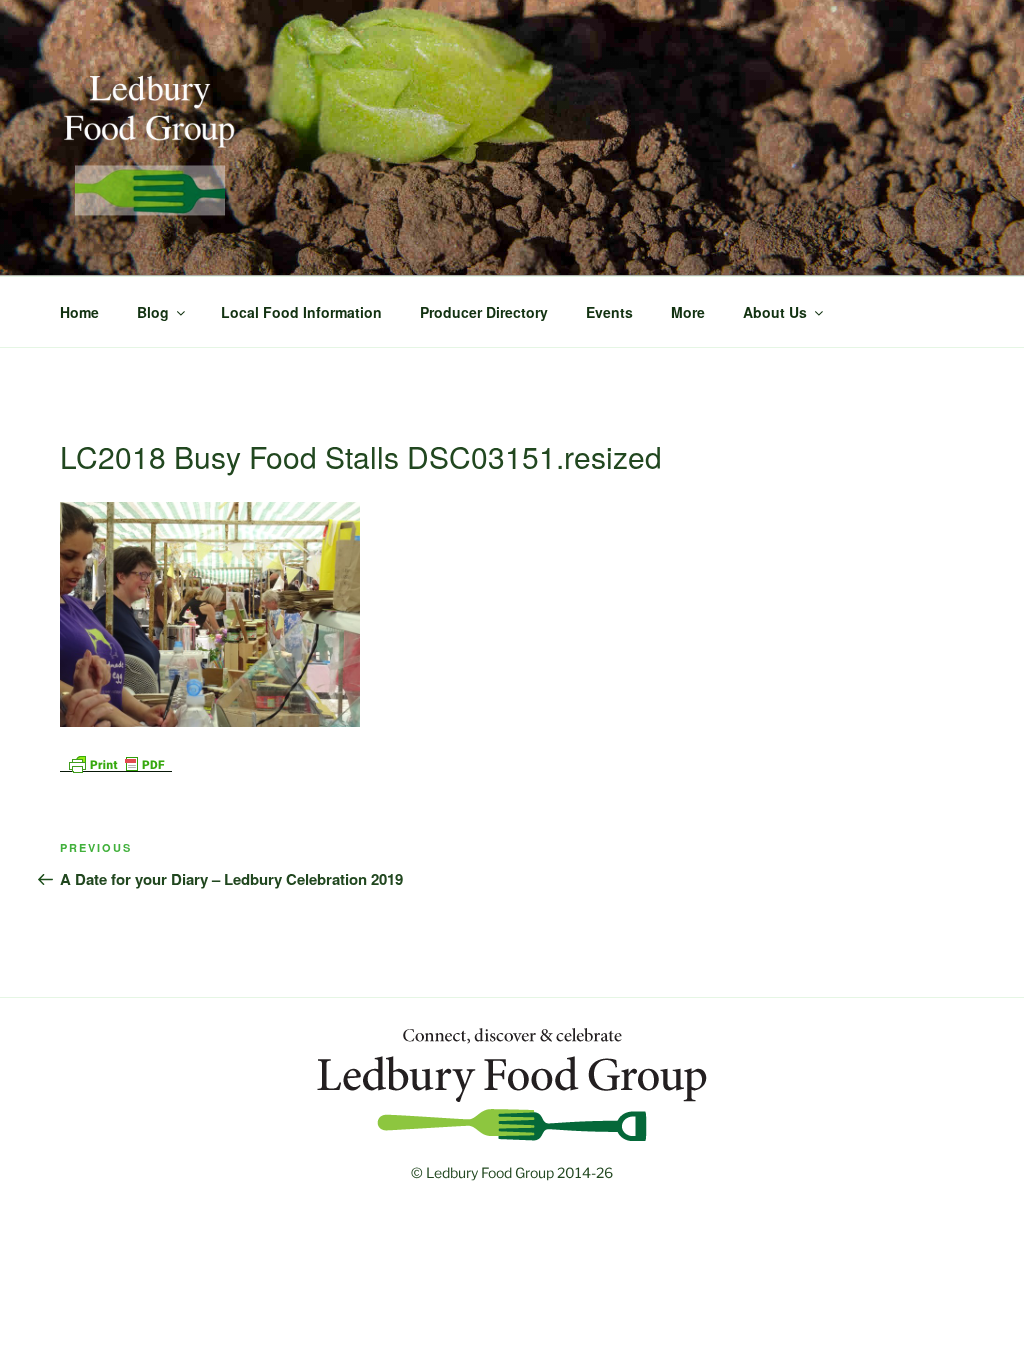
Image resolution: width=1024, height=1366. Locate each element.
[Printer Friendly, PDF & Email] (116, 762)
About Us (775, 312)
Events (609, 312)
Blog (153, 312)
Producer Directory (484, 312)
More (688, 312)
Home (79, 312)
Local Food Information (301, 312)
